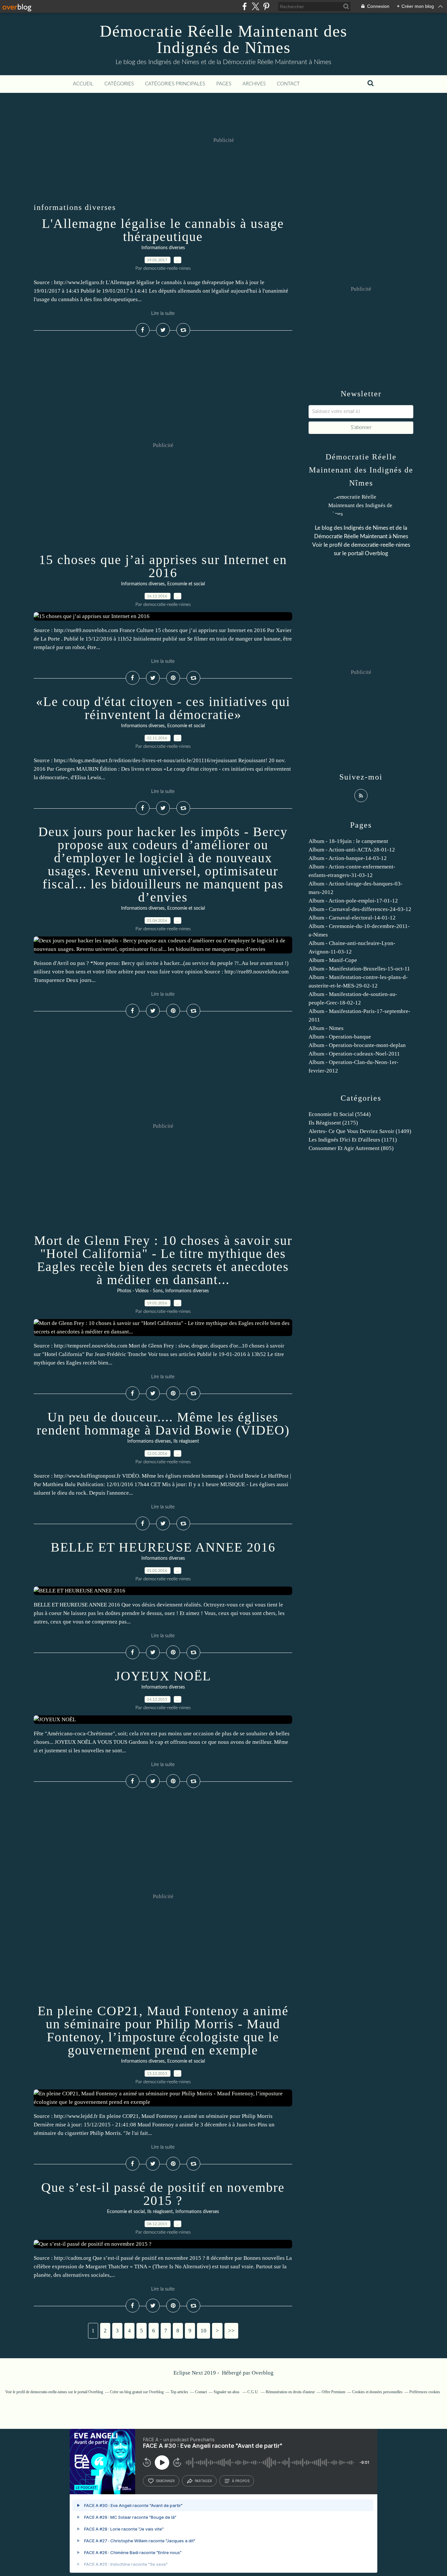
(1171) (353, 1140)
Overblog (263, 2373)
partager (203, 2481)
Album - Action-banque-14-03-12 (348, 858)
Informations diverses (163, 248)
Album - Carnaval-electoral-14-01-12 (352, 918)
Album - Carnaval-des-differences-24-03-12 (360, 909)
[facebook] (245, 6)
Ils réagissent (186, 1441)
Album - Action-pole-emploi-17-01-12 (353, 901)
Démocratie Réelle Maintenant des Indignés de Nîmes (223, 39)
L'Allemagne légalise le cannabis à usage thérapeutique (163, 230)
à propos (241, 2481)
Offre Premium (333, 2392)
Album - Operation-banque (340, 1037)
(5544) (340, 1114)
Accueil (83, 84)
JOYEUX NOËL (163, 1676)
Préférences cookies (425, 2392)
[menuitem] (83, 84)
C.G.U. (253, 2392)
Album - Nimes (326, 1028)
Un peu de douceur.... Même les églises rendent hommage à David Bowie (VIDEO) (163, 1424)
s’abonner (165, 2481)
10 (204, 2331)
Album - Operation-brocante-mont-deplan (357, 1045)
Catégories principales (175, 84)
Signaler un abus (227, 2392)
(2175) (333, 1123)
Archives (254, 84)
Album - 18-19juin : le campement (348, 841)
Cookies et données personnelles (377, 2392)
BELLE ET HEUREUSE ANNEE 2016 (163, 1547)
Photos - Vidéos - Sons (140, 1291)
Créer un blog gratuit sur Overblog (137, 2392)
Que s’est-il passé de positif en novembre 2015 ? (163, 2194)
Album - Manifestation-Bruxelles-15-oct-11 (359, 969)
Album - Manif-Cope (333, 960)
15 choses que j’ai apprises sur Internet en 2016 (163, 566)
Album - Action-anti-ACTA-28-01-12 (352, 850)
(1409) (360, 1131)
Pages (224, 84)
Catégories (119, 84)
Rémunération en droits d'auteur (290, 2392)
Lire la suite (163, 313)
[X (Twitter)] (255, 6)
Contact (288, 84)
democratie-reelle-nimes (381, 545)
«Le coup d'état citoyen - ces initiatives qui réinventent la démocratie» (163, 708)
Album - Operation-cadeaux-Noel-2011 (354, 1054)
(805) (351, 1148)
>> (231, 2331)
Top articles (179, 2392)
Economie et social (186, 584)
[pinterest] (266, 6)
